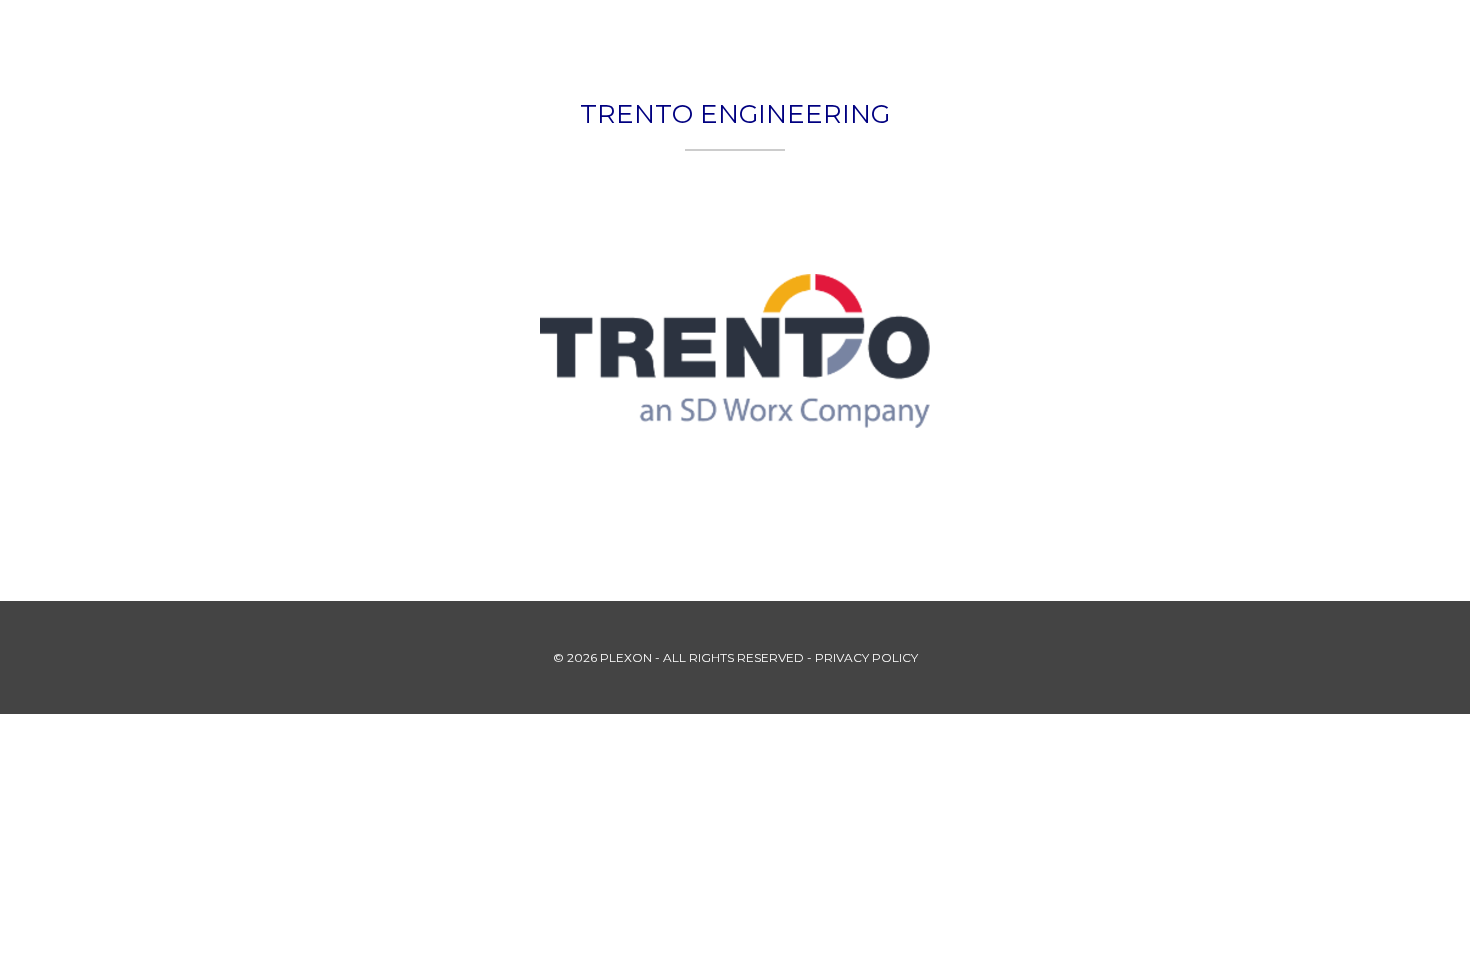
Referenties (1015, 35)
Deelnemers (1151, 35)
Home (816, 35)
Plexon (901, 35)
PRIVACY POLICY (866, 657)
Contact (1270, 35)
